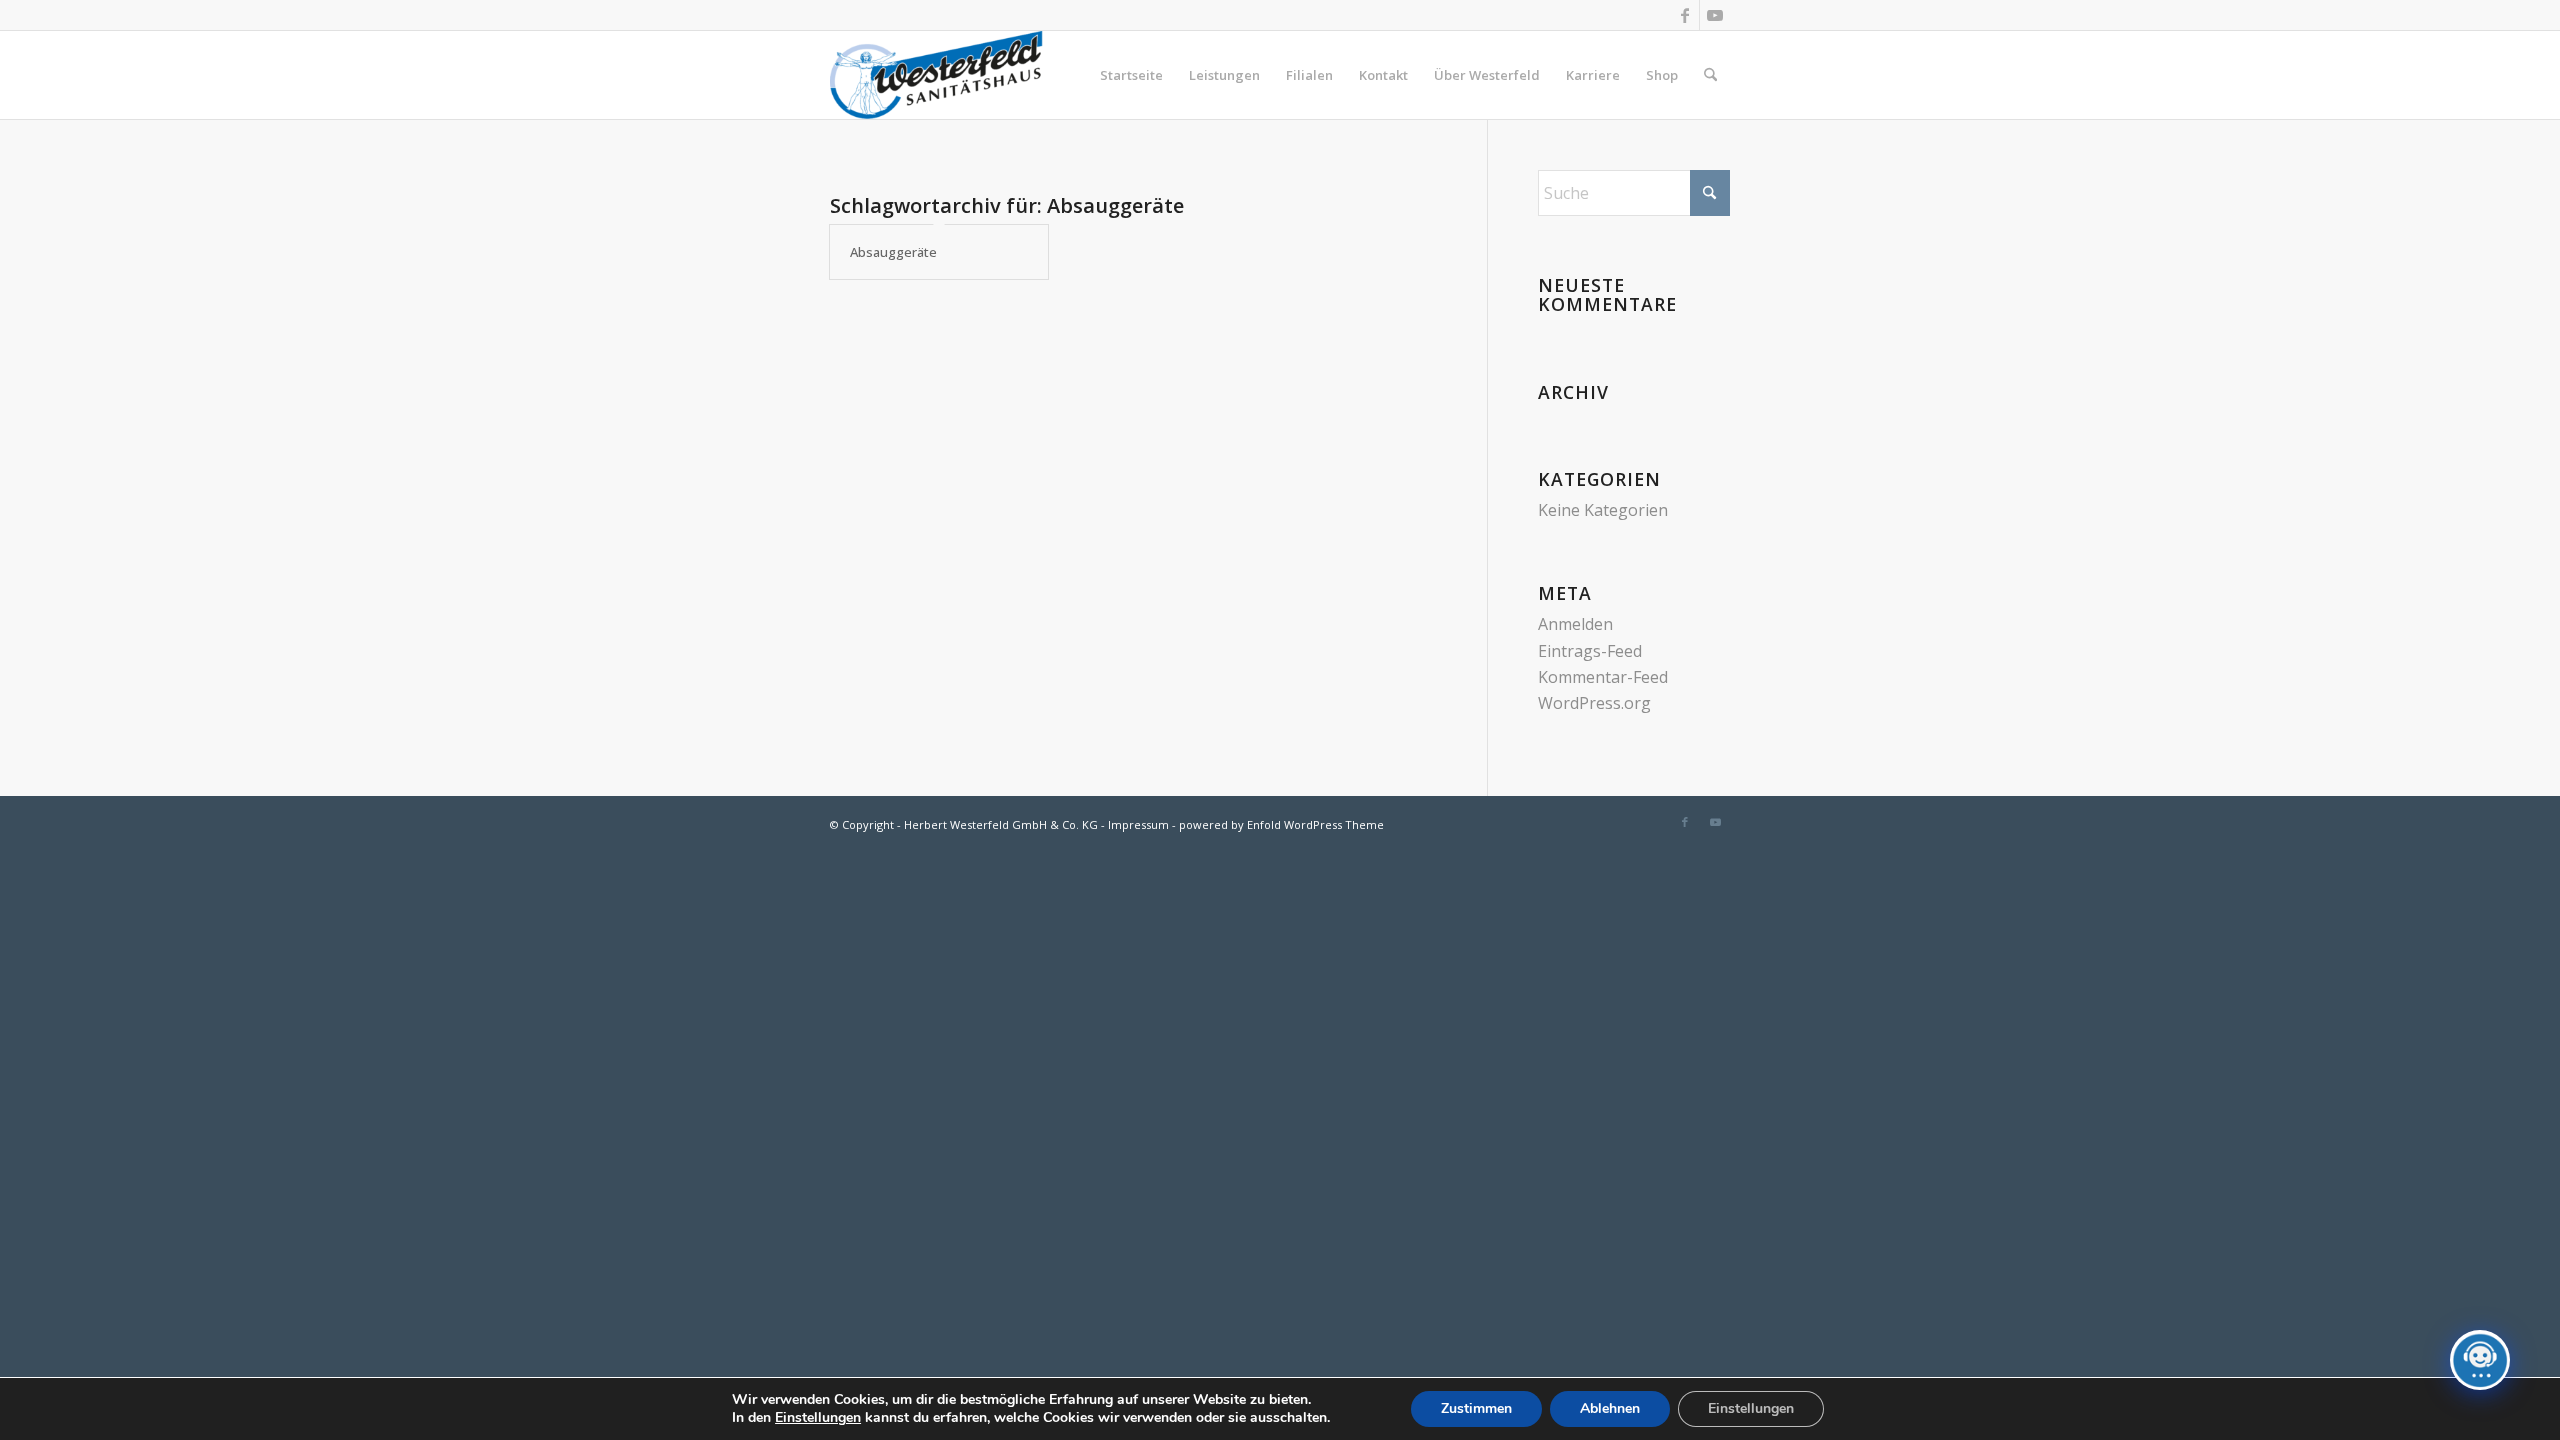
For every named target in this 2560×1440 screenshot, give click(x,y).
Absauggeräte (893, 252)
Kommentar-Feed (1603, 677)
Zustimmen (1476, 1408)
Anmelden (1575, 624)
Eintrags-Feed (1590, 651)
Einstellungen (818, 1418)
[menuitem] (1131, 75)
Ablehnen (1610, 1408)
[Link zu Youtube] (1715, 15)
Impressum (1138, 824)
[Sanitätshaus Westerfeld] (936, 75)
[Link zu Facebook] (1684, 15)
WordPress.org (1594, 703)
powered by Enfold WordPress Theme (1281, 824)
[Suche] (1710, 75)
